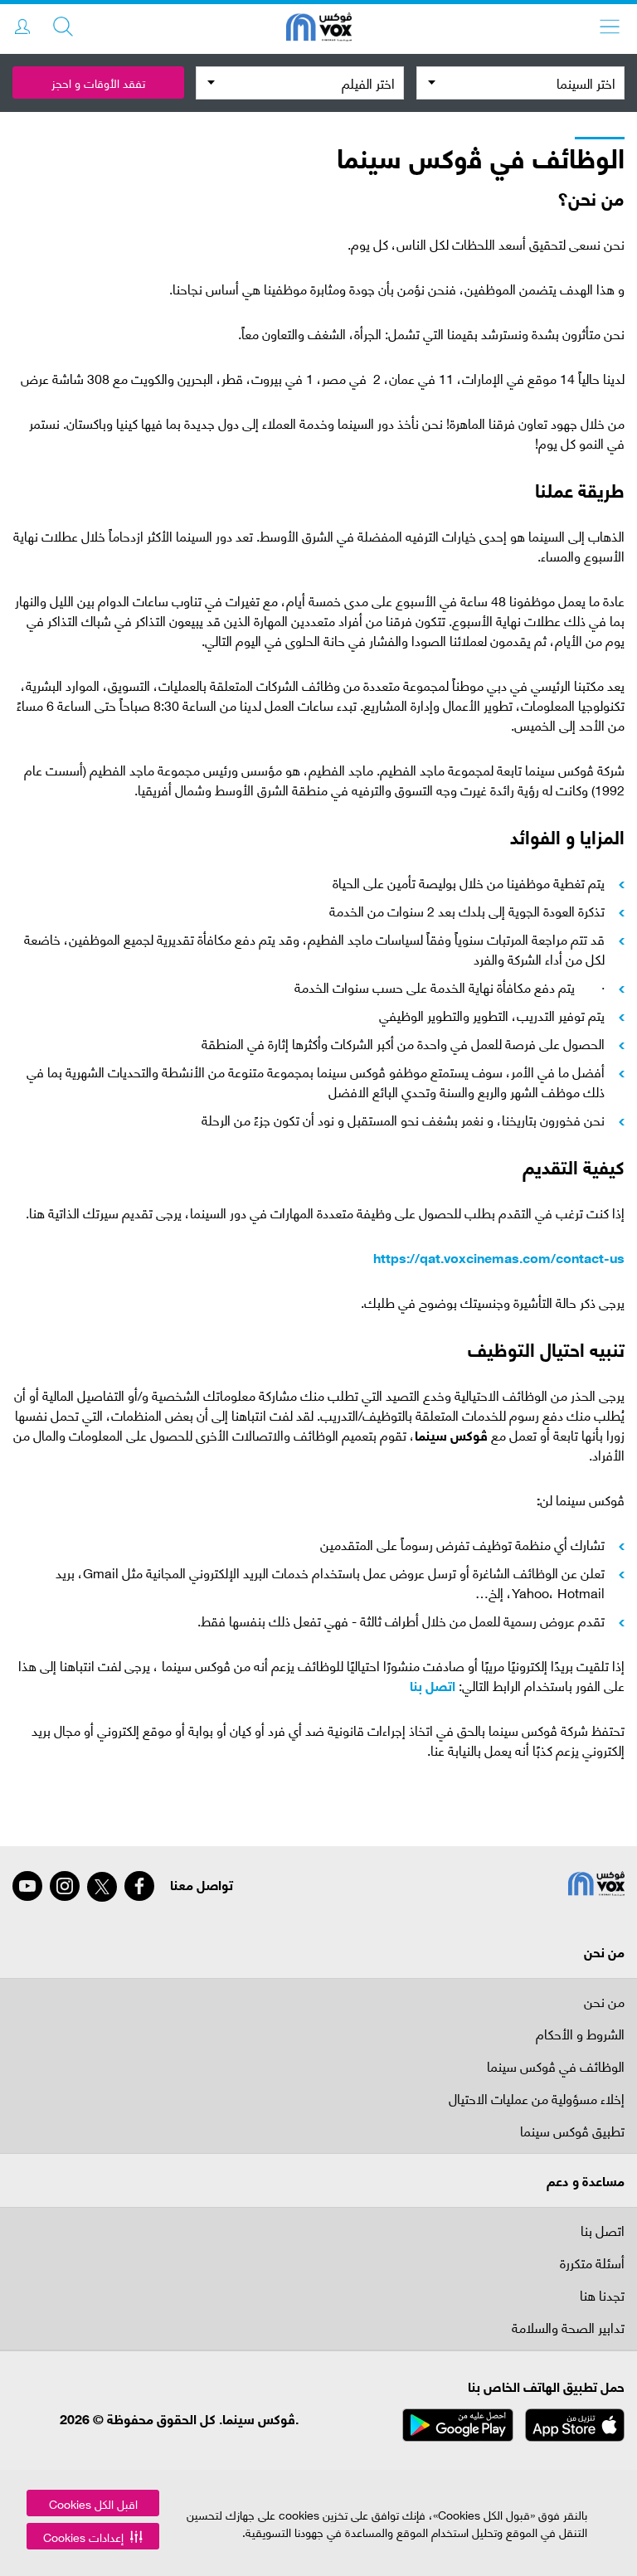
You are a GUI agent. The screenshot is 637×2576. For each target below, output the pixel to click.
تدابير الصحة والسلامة (568, 2328)
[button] (93, 2536)
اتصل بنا (433, 1685)
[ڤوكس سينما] (319, 29)
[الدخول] (22, 27)
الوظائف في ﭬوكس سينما (556, 2067)
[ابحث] (63, 27)
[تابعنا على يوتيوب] (27, 1886)
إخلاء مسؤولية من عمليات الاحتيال (537, 2100)
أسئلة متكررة (592, 2264)
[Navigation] (610, 27)
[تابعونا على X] (102, 1887)
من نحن (604, 2001)
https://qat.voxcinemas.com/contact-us (499, 1257)
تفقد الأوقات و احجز (98, 83)
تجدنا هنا (602, 2296)
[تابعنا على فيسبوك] (139, 1886)
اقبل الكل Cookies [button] (93, 2503)
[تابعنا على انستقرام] (65, 1886)
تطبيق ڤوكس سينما (572, 2132)
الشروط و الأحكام (580, 2035)
